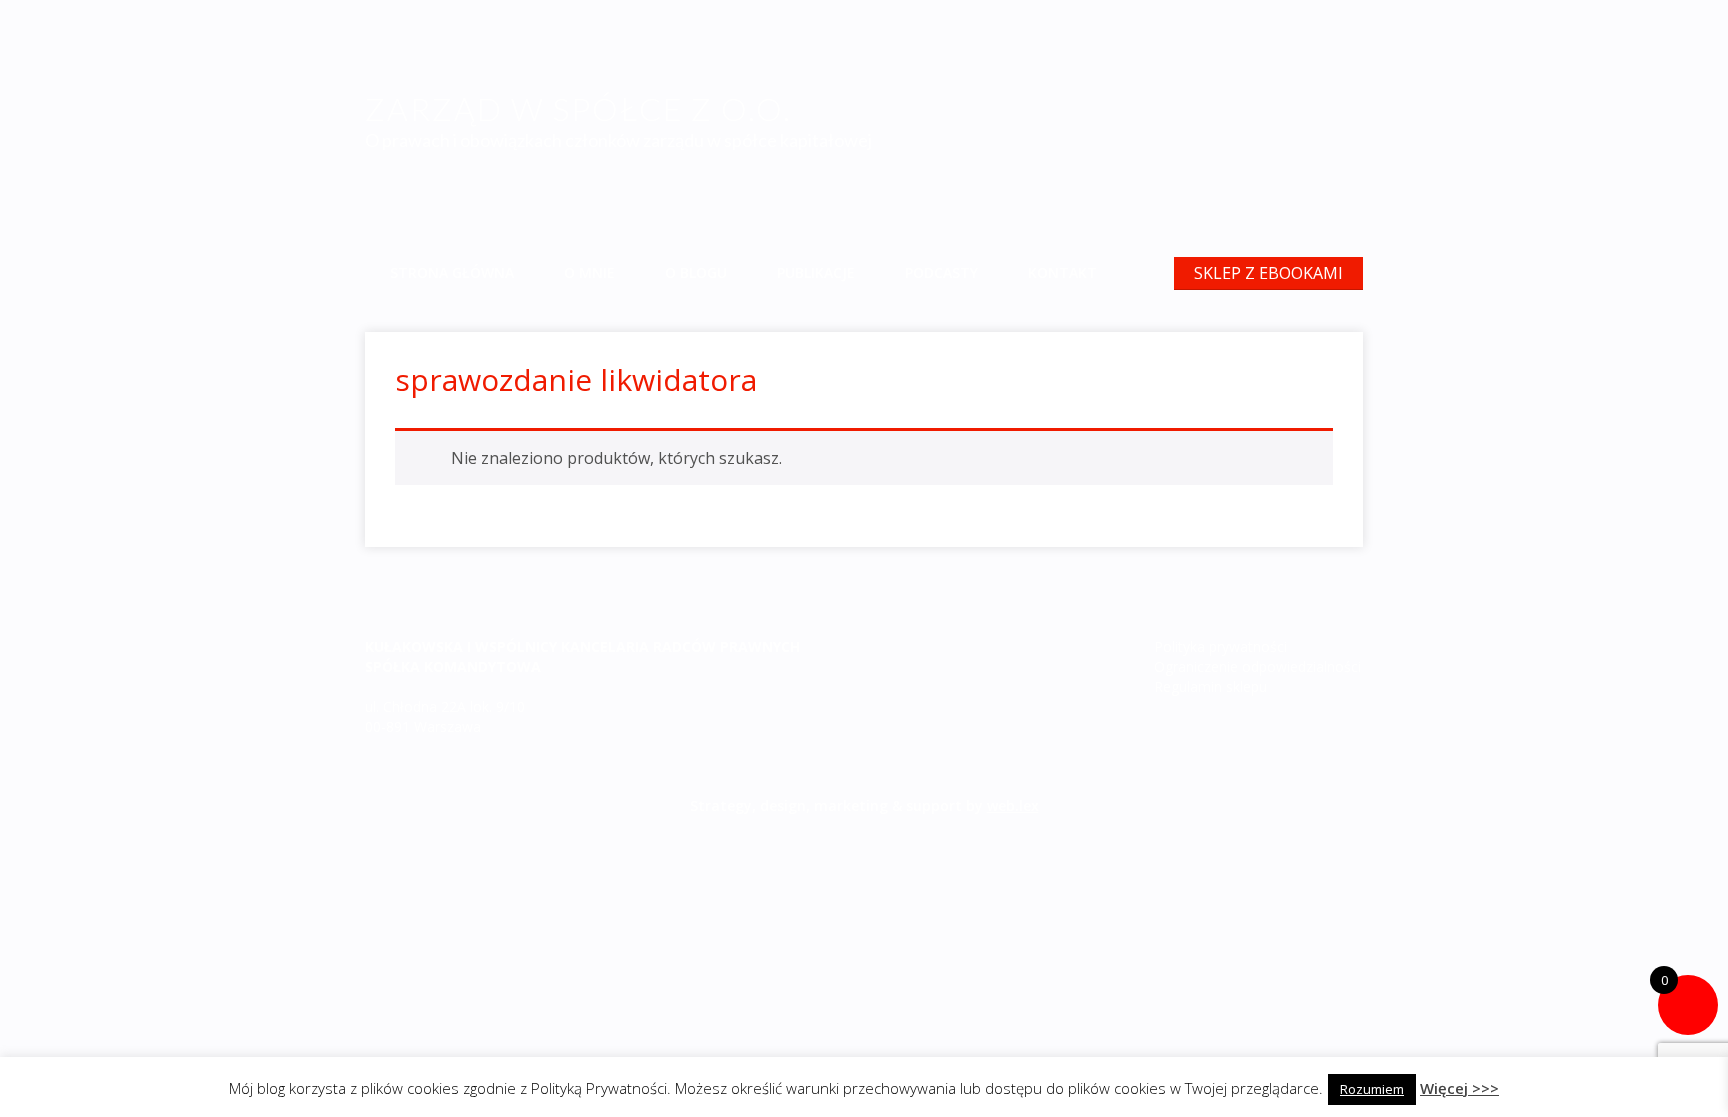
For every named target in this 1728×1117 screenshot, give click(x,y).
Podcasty (941, 272)
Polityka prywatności (1220, 646)
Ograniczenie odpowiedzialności (1257, 666)
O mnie (589, 272)
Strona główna (452, 272)
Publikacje (816, 272)
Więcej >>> (1459, 1088)
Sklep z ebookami (1268, 273)
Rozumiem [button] (1372, 1089)
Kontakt (1062, 272)
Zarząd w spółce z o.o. (578, 108)
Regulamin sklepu (1210, 686)
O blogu (696, 272)
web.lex (1013, 805)
